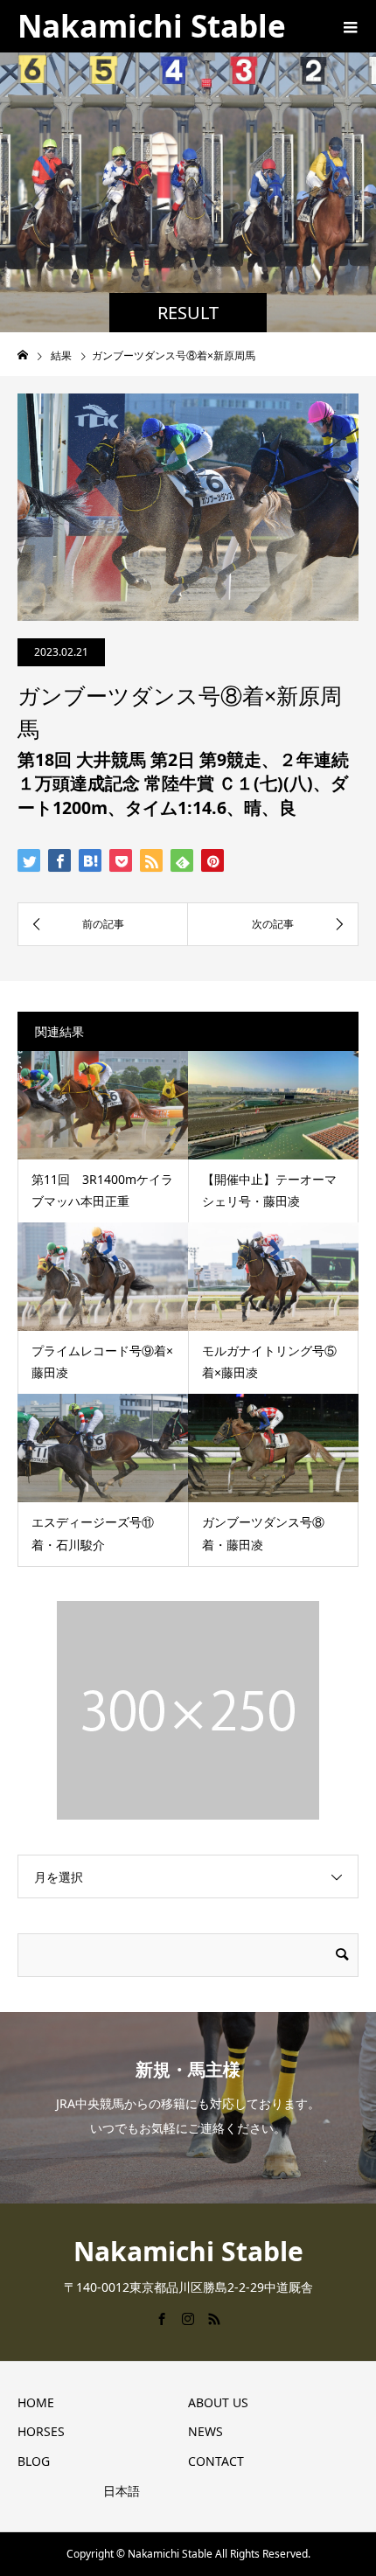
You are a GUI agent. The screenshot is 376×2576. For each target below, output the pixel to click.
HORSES (41, 2431)
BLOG (34, 2461)
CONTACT (216, 2461)
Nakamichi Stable (152, 26)
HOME (36, 2402)
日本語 (122, 2491)
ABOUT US (218, 2402)
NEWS (205, 2431)
